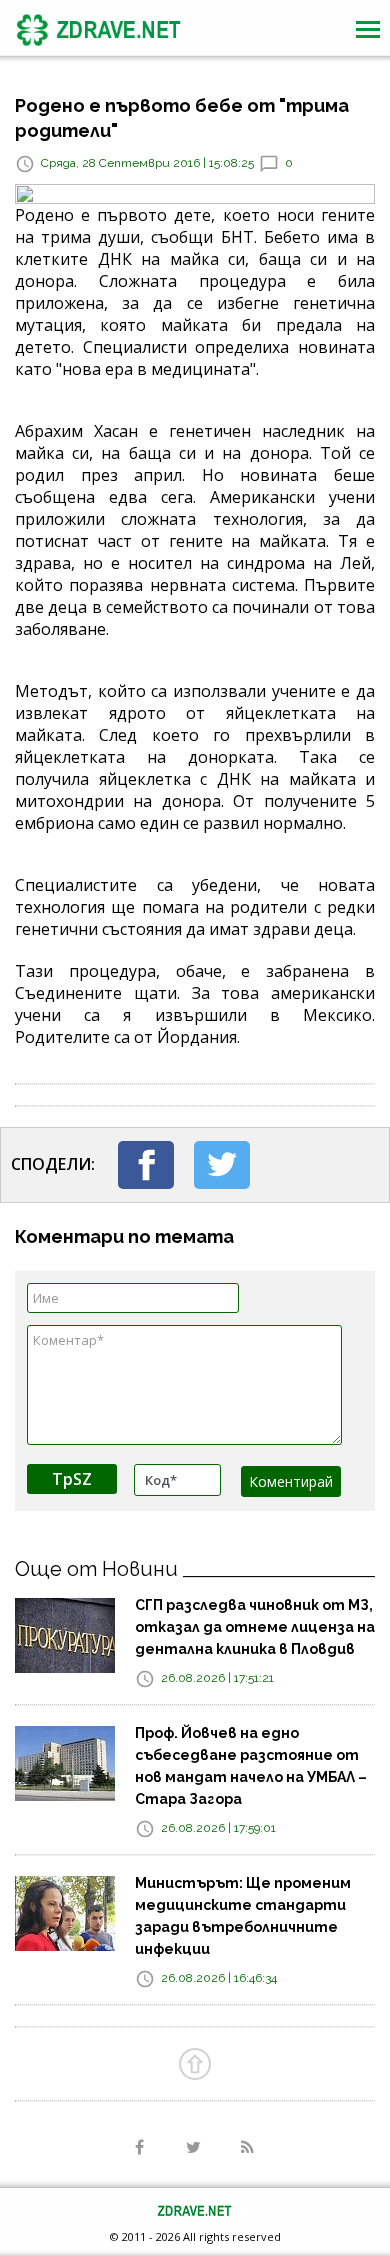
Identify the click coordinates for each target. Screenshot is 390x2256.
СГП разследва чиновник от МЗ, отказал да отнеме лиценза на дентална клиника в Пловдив (255, 1627)
